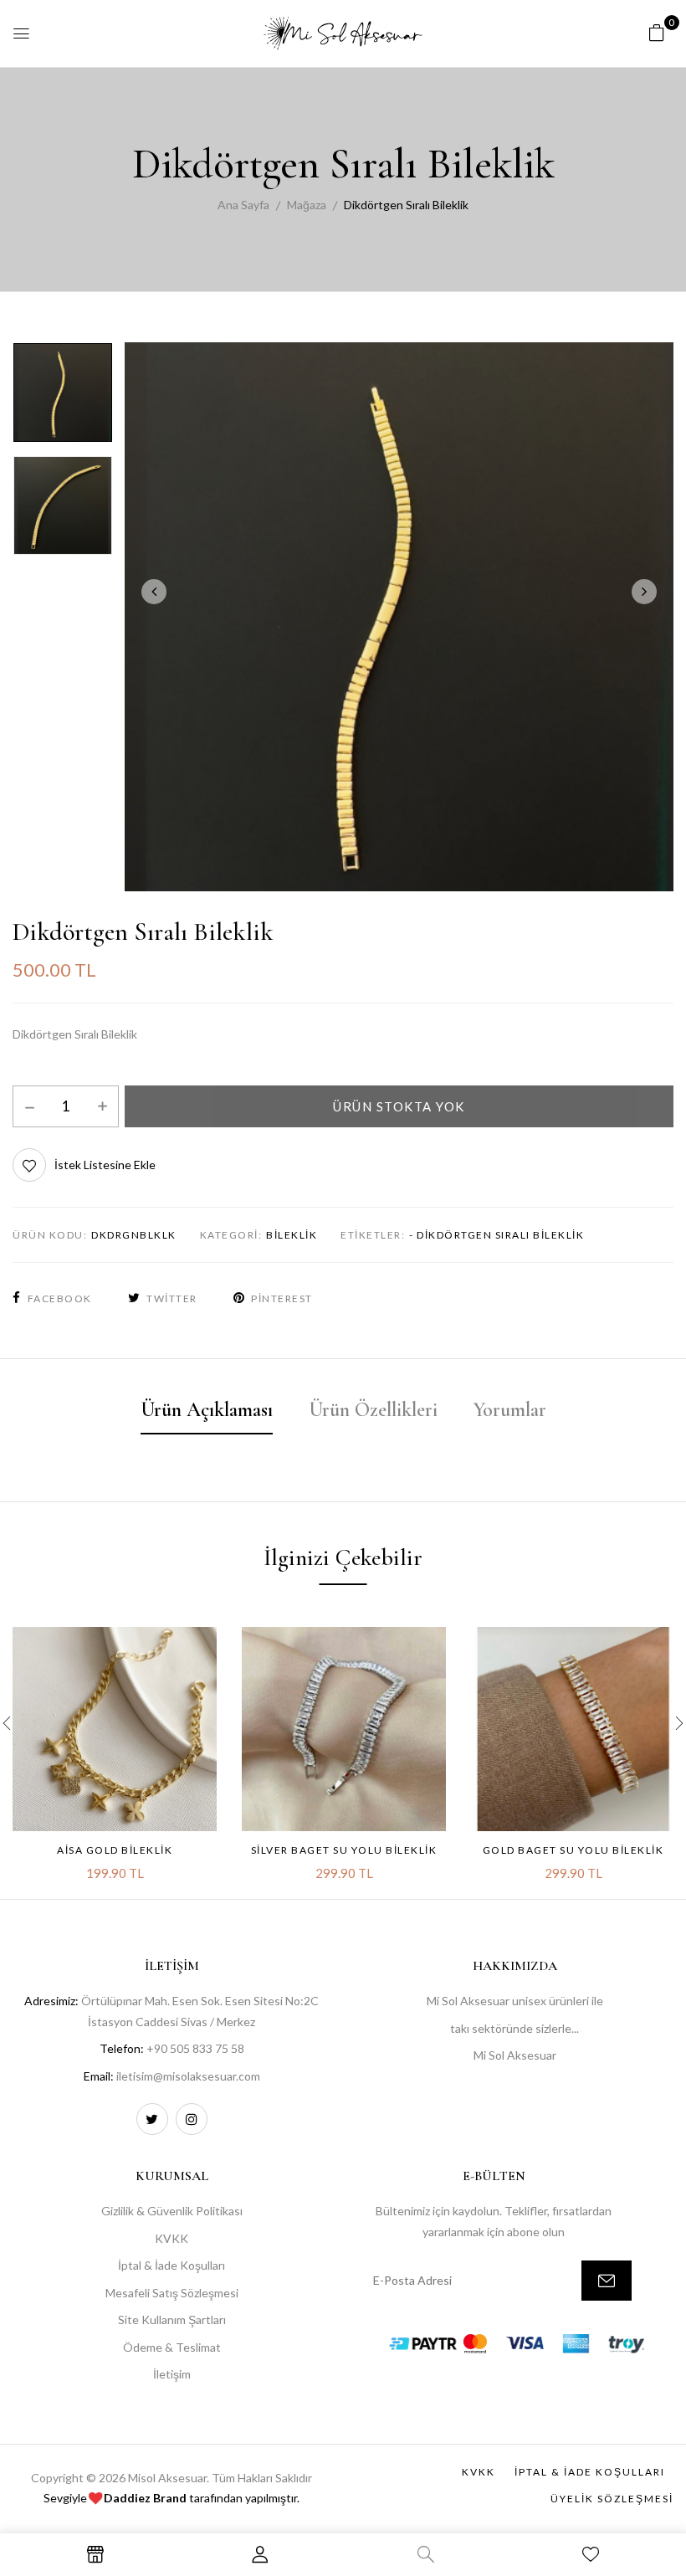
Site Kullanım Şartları (172, 2319)
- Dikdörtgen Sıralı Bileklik (497, 1235)
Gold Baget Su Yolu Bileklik (573, 1850)
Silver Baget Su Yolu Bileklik (344, 1850)
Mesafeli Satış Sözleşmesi (172, 2293)
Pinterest (282, 1298)
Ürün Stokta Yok (399, 1106)
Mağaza (307, 205)
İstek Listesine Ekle (105, 1165)
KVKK (171, 2238)
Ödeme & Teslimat (172, 2347)
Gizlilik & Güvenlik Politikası (172, 2211)
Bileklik (292, 1235)
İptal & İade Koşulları (171, 2265)
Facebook (60, 1298)
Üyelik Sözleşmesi (612, 2499)
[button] (657, 32)
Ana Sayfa (243, 205)
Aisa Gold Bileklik (115, 1850)
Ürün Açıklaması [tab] (207, 1410)
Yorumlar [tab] (510, 1410)
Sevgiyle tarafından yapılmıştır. (171, 2498)
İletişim (172, 2374)
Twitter (172, 1298)
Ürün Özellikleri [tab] (373, 1410)
